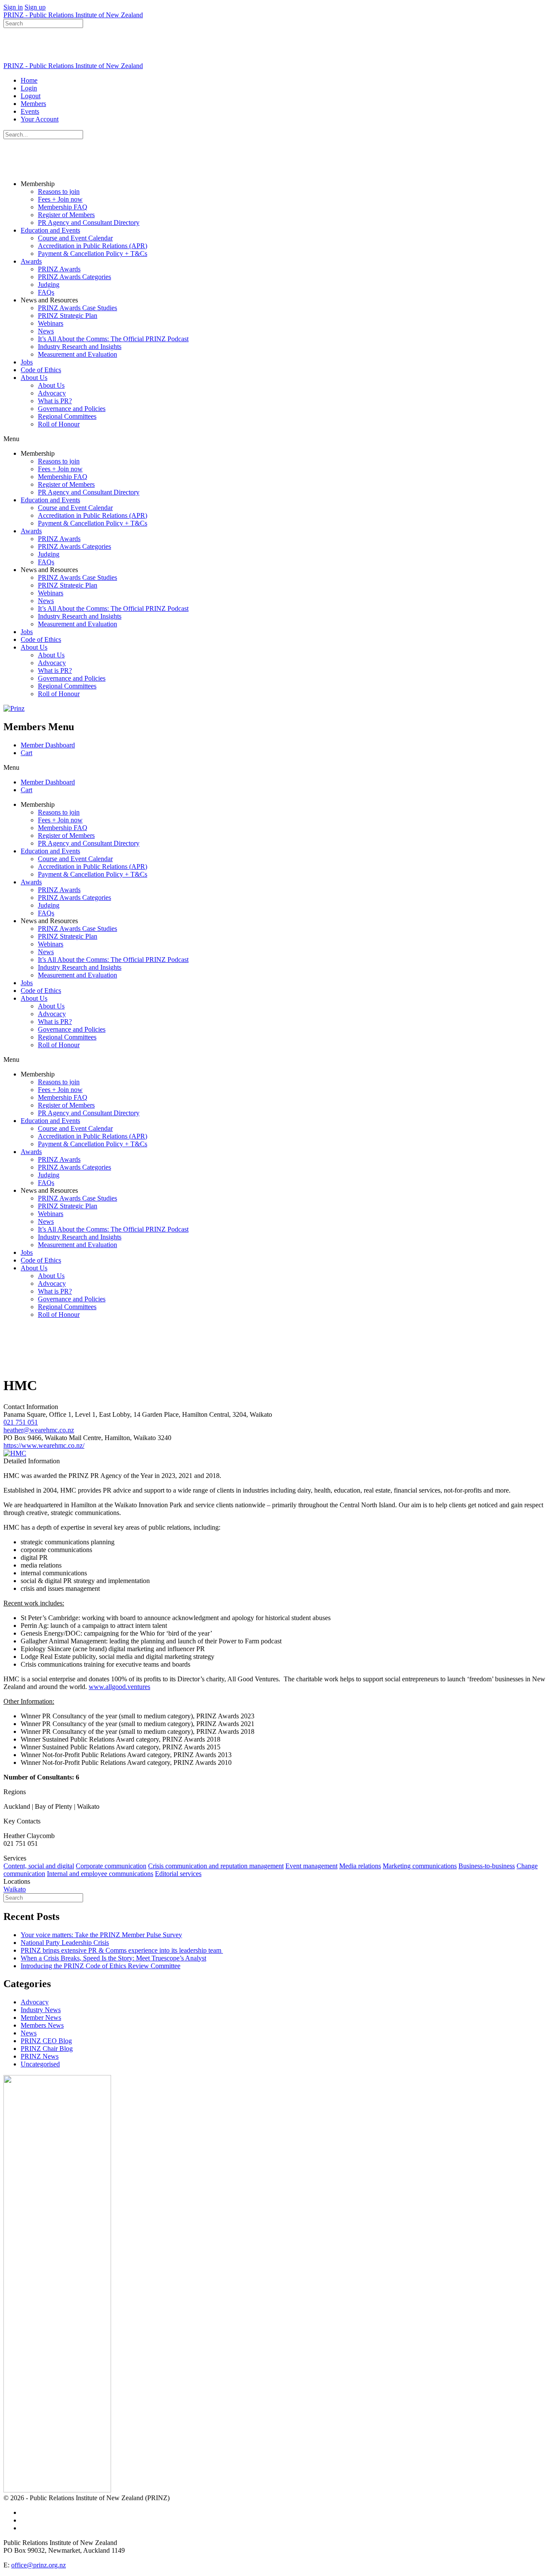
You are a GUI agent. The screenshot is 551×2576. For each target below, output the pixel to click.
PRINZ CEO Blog (46, 2041)
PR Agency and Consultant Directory (89, 222)
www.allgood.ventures (119, 1687)
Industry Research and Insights (80, 347)
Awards (31, 261)
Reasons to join (59, 191)
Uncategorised (40, 2064)
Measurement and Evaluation (77, 354)
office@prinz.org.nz (39, 2565)
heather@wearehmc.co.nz (39, 1430)
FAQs (46, 292)
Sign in (13, 7)
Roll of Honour (59, 424)
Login (29, 88)
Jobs (27, 362)
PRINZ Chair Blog (47, 2049)
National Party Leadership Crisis (65, 1943)
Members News (42, 2025)
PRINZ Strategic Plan (68, 316)
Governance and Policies (72, 409)
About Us (34, 378)
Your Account (40, 119)
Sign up (35, 7)
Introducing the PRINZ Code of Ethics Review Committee (101, 1966)
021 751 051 (21, 1422)
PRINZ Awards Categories (74, 277)
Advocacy (52, 393)
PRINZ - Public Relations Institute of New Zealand (73, 15)
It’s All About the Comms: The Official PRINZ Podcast (113, 339)
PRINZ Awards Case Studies (77, 308)
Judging (49, 285)
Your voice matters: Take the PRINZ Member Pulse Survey (101, 1935)
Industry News (41, 2010)
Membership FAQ (63, 207)
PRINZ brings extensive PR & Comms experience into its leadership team (122, 1950)
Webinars (51, 323)
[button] (275, 439)
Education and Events (50, 230)
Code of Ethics (41, 370)
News (46, 331)
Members (33, 104)
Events (30, 111)
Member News (41, 2018)
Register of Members (66, 215)
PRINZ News (40, 2056)
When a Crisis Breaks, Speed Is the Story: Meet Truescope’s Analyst (113, 1958)
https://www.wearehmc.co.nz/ (44, 1445)
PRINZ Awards (59, 269)
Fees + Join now (60, 199)
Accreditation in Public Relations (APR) (93, 246)
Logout (31, 96)
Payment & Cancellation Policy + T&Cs (93, 254)
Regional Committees (67, 416)
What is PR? (55, 401)
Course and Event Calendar (75, 238)
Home (29, 80)
